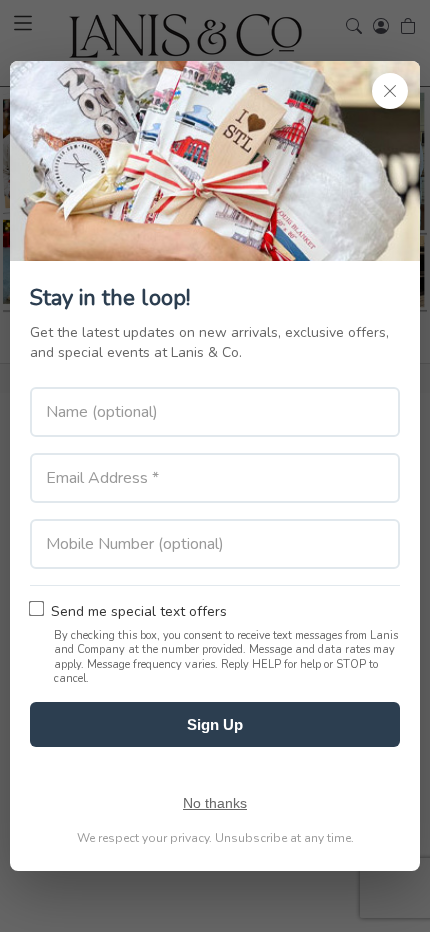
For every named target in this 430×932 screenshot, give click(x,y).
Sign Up (215, 724)
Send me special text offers (139, 611)
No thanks (215, 803)
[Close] (390, 91)
